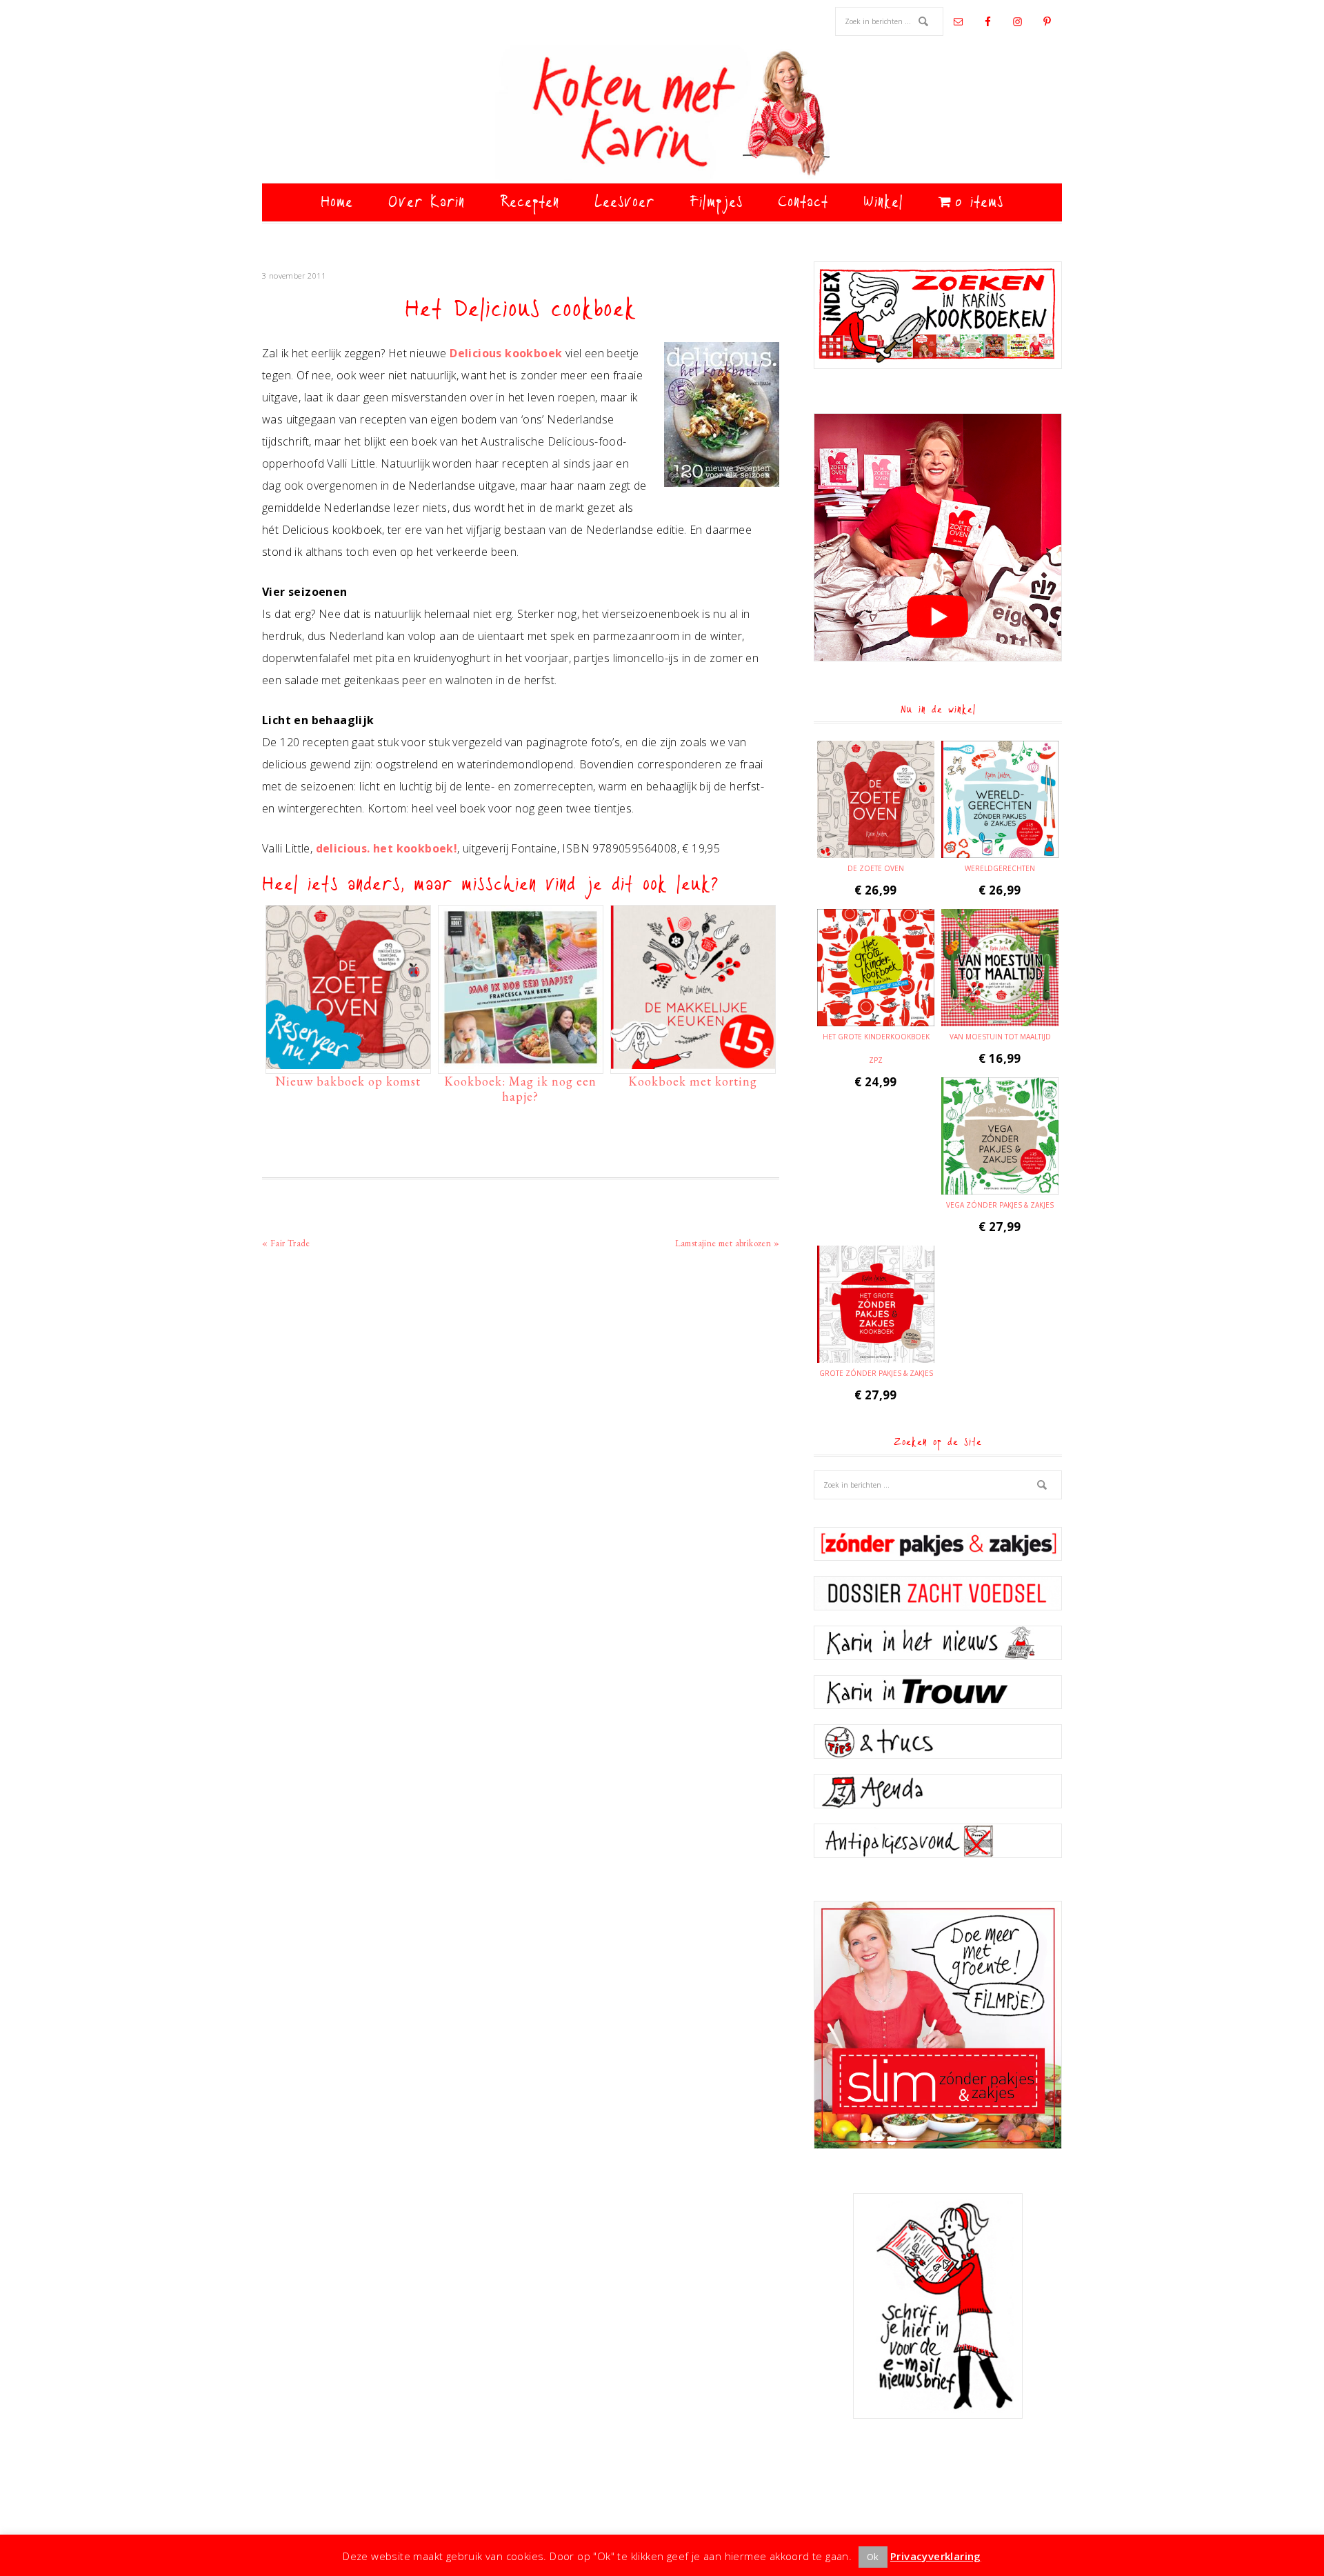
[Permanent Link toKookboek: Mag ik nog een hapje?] (521, 1062)
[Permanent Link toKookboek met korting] (693, 1062)
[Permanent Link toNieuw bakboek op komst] (348, 1062)
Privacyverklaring (936, 2556)
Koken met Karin (662, 114)
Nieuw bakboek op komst (348, 1081)
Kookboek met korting (693, 1081)
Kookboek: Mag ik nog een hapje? (520, 1089)
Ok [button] (873, 2557)
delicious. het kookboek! (387, 848)
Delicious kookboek (506, 353)
